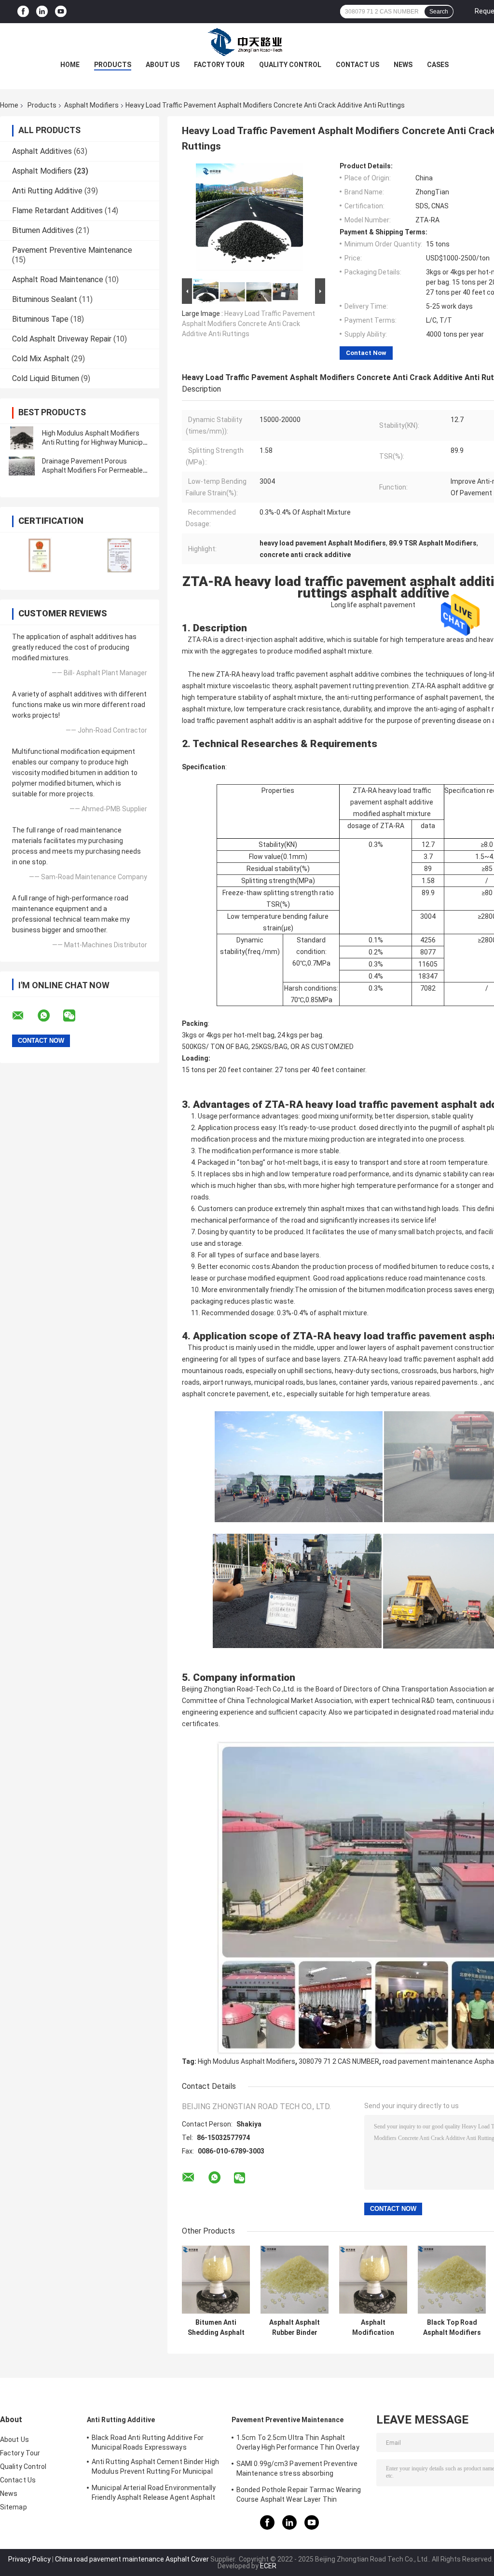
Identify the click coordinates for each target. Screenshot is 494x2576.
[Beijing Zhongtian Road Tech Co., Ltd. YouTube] (61, 12)
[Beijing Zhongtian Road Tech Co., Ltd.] (247, 42)
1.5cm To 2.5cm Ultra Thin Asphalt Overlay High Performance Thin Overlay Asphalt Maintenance (298, 2444)
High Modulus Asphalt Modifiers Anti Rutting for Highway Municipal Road (95, 442)
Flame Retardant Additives (57, 211)
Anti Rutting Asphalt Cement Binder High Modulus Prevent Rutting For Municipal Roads (155, 2468)
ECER (268, 2566)
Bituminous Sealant (45, 299)
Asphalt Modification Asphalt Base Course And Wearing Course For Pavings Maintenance (373, 2328)
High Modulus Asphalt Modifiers (247, 2061)
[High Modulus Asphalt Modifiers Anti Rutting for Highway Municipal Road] (22, 438)
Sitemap (14, 2507)
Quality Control (290, 65)
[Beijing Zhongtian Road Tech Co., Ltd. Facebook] (23, 12)
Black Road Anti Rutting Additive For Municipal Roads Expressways (148, 2442)
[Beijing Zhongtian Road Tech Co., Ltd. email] (24, 1016)
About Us (163, 65)
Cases (438, 65)
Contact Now (366, 353)
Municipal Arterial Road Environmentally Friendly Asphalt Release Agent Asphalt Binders (154, 2494)
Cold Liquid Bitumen (46, 378)
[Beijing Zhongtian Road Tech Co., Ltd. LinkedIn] (42, 12)
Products (113, 65)
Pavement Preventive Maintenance (72, 250)
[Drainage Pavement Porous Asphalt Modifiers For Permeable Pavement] (22, 466)
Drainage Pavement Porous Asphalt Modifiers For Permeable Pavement (92, 470)
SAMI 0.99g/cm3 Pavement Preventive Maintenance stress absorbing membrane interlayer (297, 2470)
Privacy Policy (29, 2559)
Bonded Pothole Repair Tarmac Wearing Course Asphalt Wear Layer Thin (299, 2494)
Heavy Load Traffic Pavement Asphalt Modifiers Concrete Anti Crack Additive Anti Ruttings (248, 324)
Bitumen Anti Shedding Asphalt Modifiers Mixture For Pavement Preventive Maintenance (216, 2328)
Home (70, 65)
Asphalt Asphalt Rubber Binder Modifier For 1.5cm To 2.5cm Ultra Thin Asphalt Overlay (295, 2328)
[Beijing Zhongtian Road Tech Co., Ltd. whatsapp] (50, 1016)
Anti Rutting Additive (47, 191)
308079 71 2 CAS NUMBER (339, 2061)
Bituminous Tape (40, 319)
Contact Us (357, 65)
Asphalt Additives (42, 151)
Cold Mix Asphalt (41, 359)
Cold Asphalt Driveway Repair (62, 339)
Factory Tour (219, 65)
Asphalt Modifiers (91, 105)
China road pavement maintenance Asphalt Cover (132, 2559)
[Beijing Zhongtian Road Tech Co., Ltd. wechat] (75, 1016)
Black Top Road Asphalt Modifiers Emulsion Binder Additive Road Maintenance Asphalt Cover (452, 2328)
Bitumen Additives (43, 230)
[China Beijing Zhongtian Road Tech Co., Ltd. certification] (40, 555)
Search (439, 12)
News (403, 65)
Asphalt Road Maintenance (58, 279)
